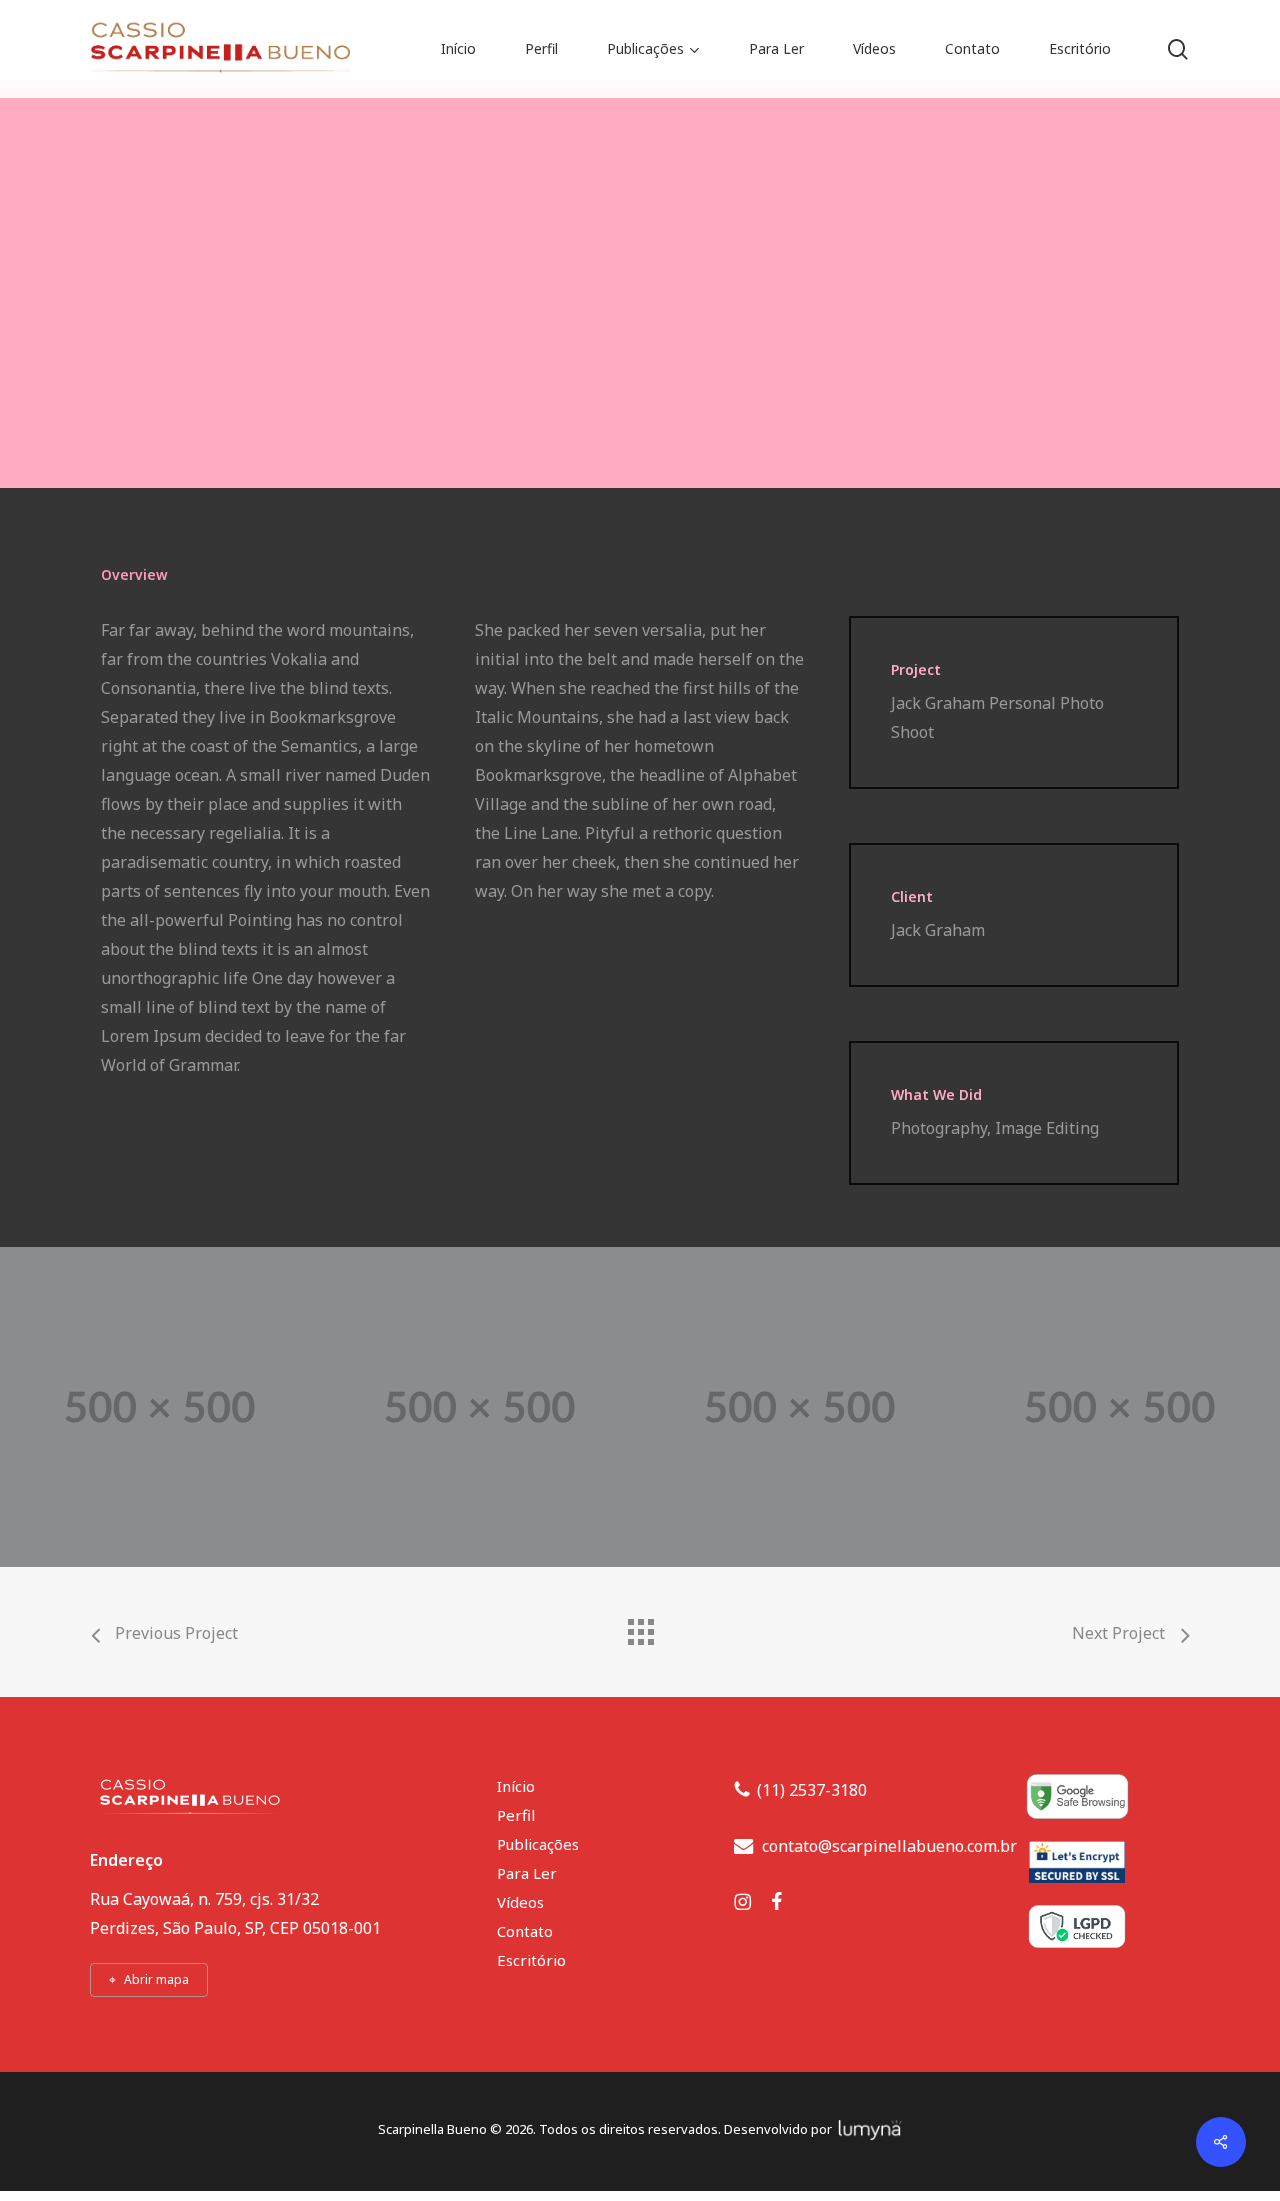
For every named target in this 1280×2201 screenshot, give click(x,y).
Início (516, 1786)
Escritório (531, 1960)
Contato (525, 1931)
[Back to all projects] (640, 1627)
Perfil (516, 1815)
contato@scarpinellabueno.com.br (889, 1846)
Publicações (538, 1844)
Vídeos (520, 1902)
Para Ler (527, 1873)
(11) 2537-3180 (812, 1790)
